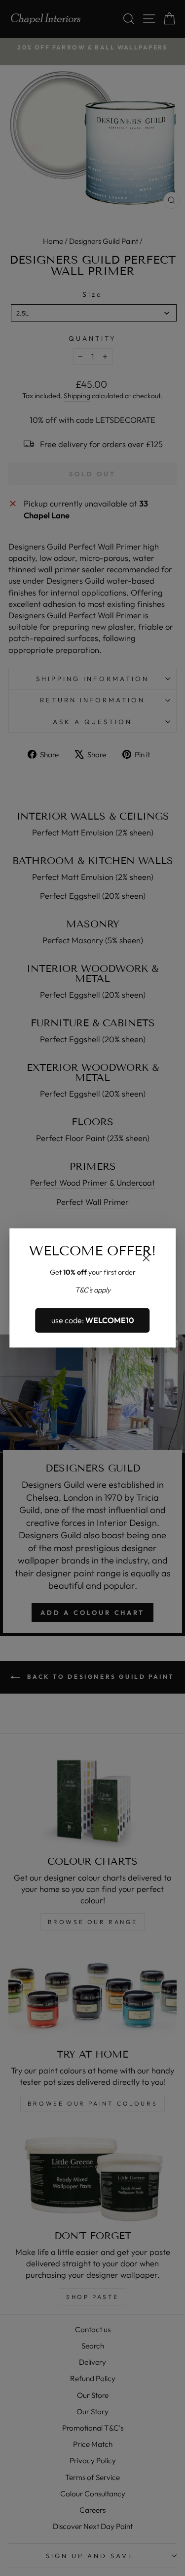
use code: (93, 1320)
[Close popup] (146, 1259)
